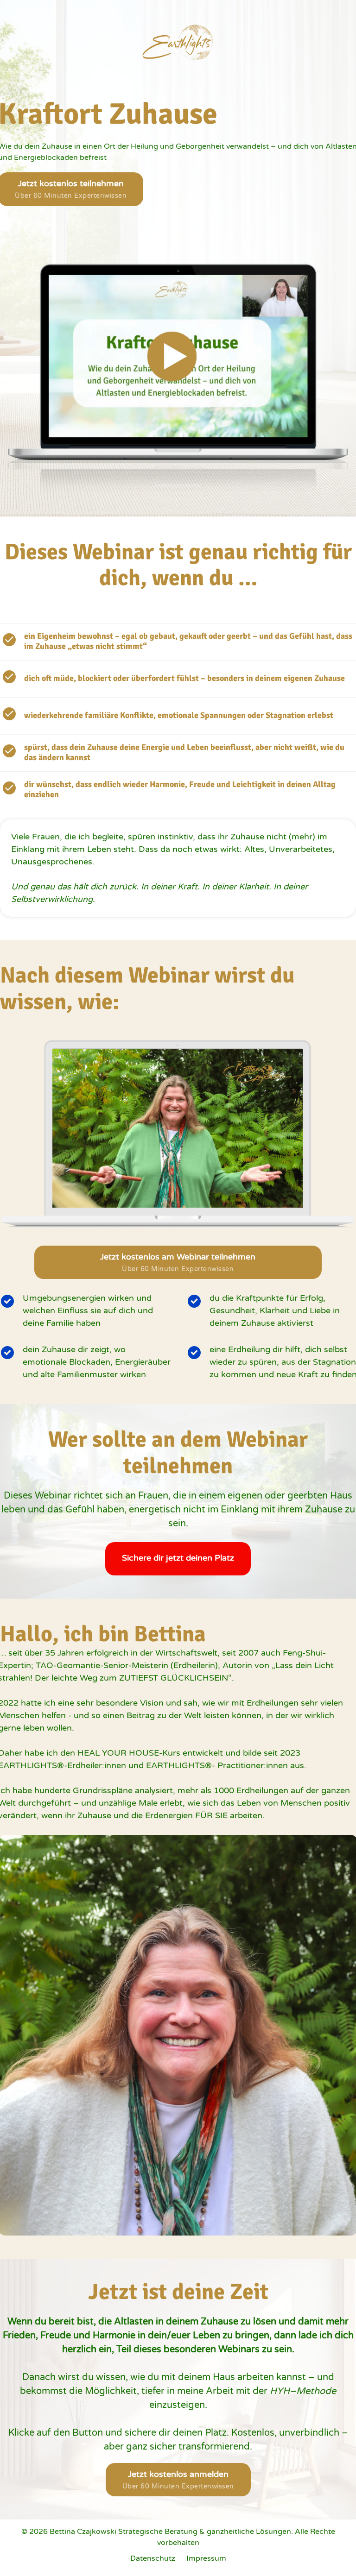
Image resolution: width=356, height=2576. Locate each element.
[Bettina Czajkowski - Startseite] (178, 42)
